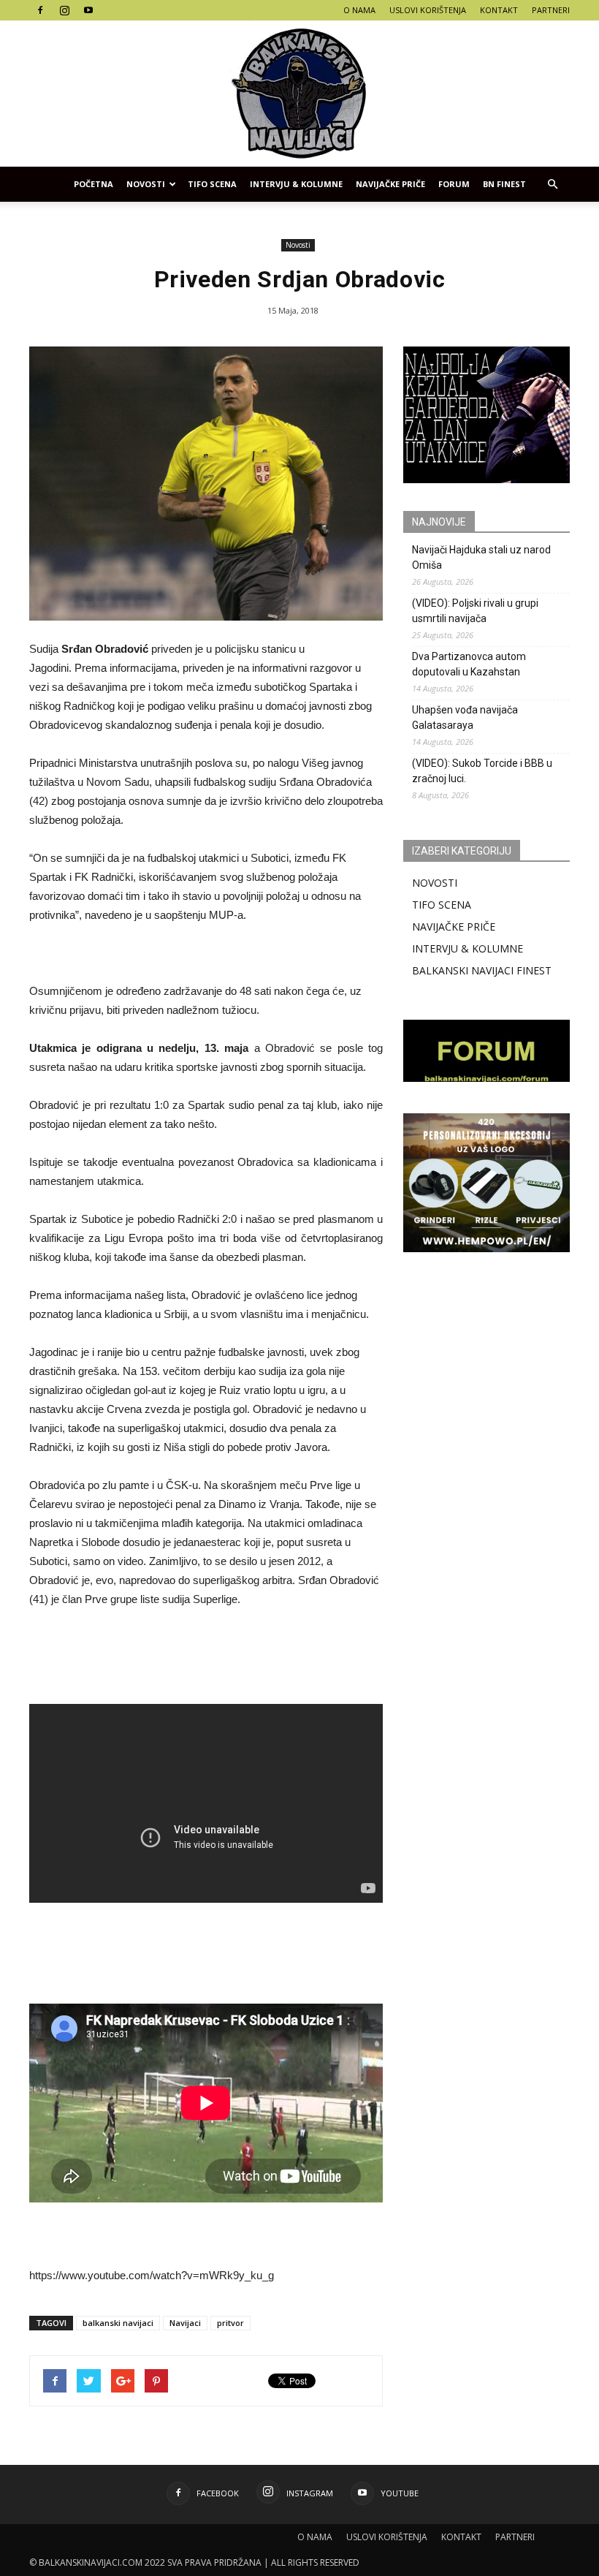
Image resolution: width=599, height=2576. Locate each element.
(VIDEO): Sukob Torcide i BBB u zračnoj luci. (482, 771)
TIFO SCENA (212, 184)
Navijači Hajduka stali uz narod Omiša (481, 557)
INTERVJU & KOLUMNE (296, 184)
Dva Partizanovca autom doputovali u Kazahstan (469, 664)
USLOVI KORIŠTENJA (428, 10)
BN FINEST (504, 184)
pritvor (230, 2323)
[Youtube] (88, 10)
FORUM (454, 184)
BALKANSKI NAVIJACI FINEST (482, 970)
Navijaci (185, 2323)
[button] (552, 184)
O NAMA (359, 10)
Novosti (146, 184)
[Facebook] (40, 10)
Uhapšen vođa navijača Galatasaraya (465, 717)
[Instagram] (64, 10)
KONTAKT (499, 10)
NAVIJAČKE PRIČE (390, 184)
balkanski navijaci (118, 2323)
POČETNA (94, 184)
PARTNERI (551, 10)
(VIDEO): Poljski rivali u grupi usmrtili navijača (475, 611)
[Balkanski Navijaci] (299, 94)
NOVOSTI (435, 883)
